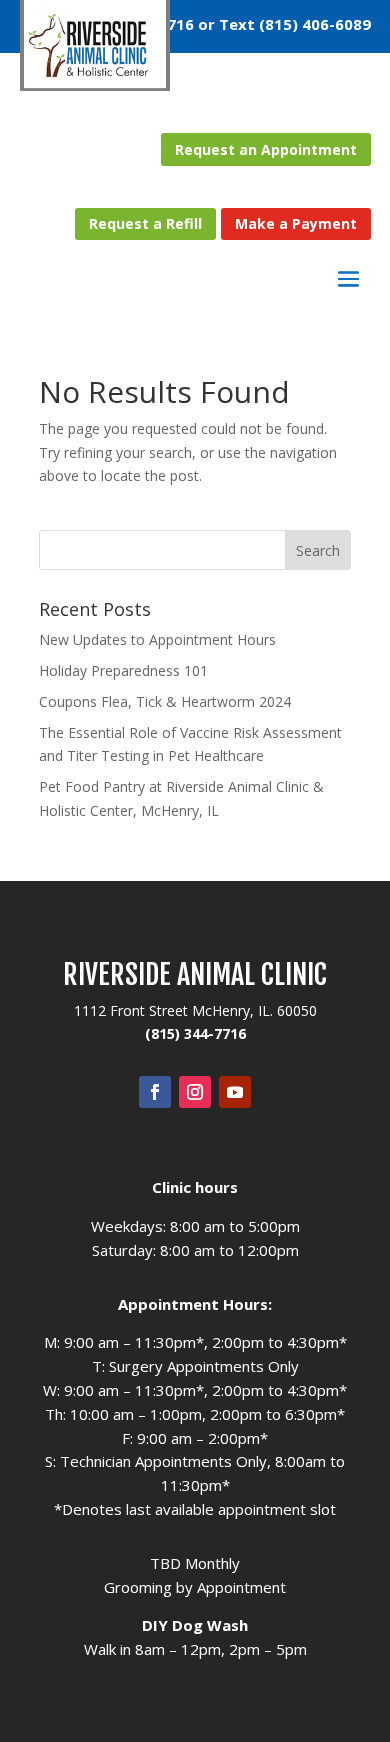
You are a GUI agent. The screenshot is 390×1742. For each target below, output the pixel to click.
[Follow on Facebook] (155, 1092)
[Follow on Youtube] (235, 1092)
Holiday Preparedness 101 (123, 670)
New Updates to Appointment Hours (157, 639)
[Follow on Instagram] (195, 1092)
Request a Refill (145, 223)
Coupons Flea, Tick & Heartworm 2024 (165, 701)
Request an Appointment (266, 149)
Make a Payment (296, 223)
